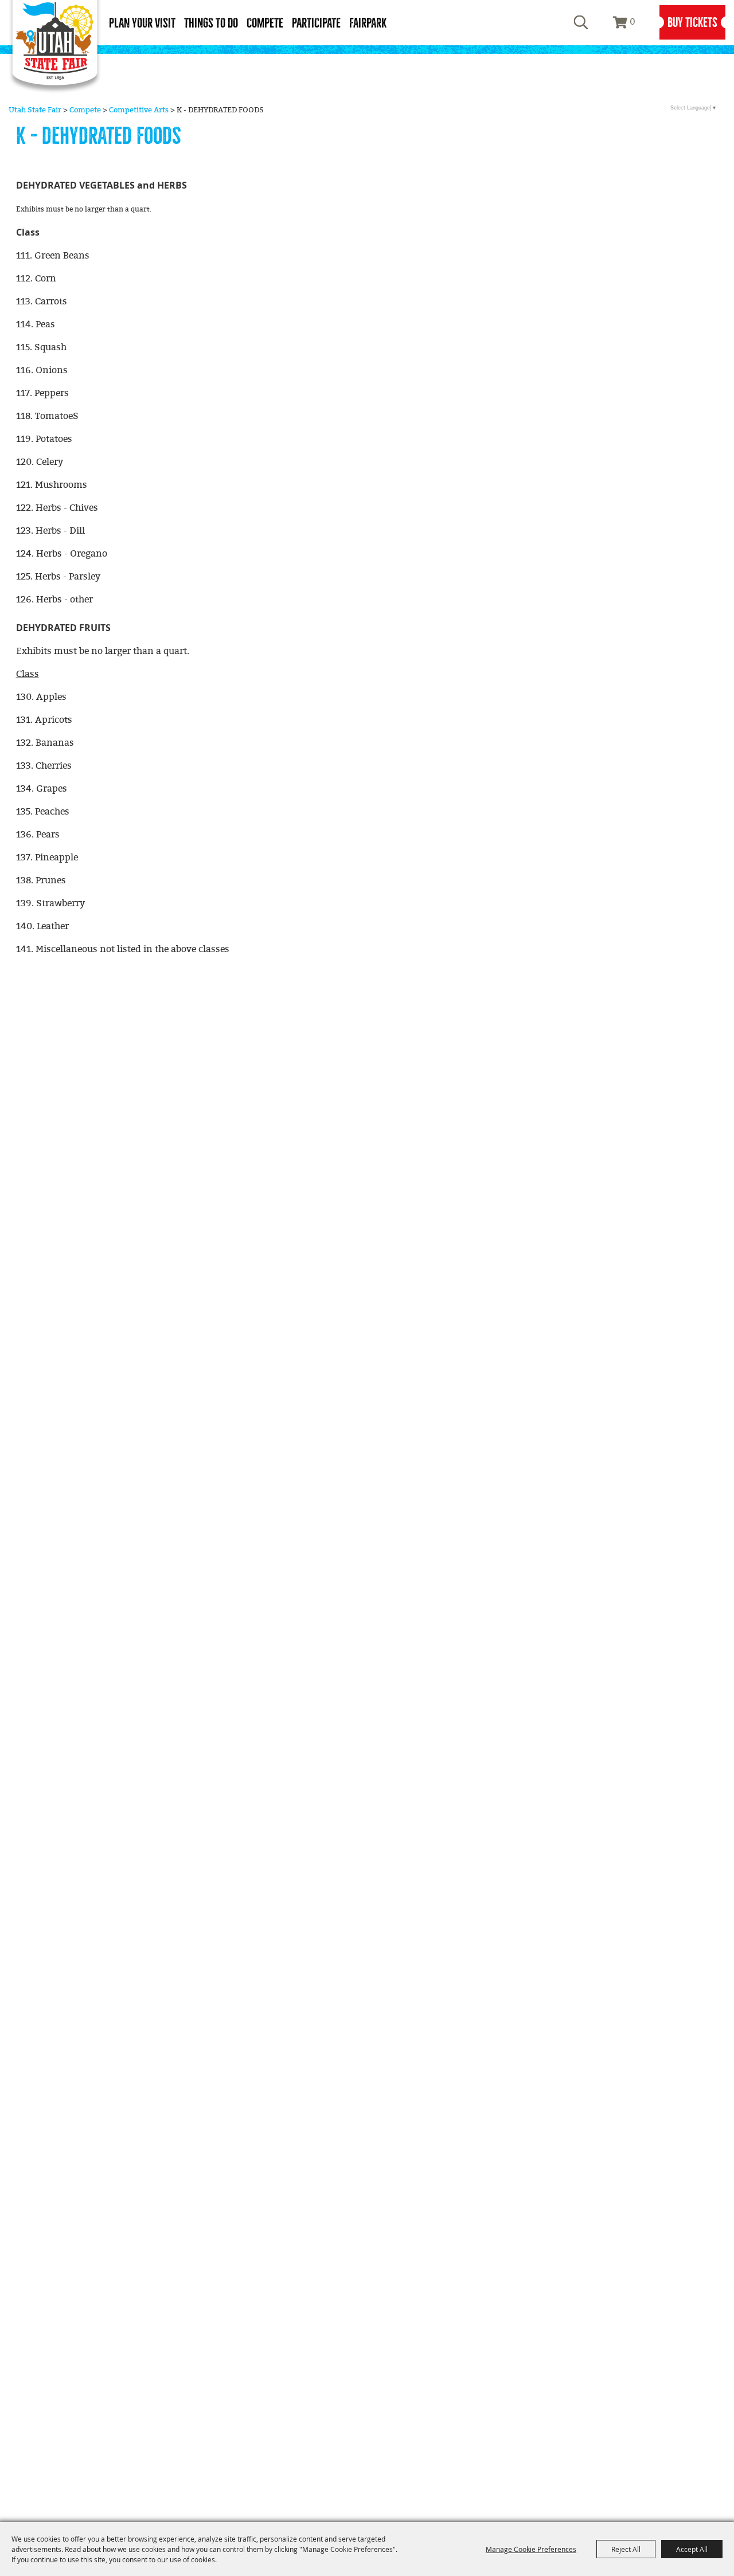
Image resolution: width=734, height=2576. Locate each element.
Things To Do (211, 23)
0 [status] (633, 22)
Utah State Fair (35, 110)
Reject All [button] (626, 2549)
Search (581, 22)
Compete (265, 23)
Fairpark (368, 23)
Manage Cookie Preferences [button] (531, 2549)
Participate (316, 23)
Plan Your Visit (142, 23)
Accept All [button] (692, 2549)
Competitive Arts (139, 110)
